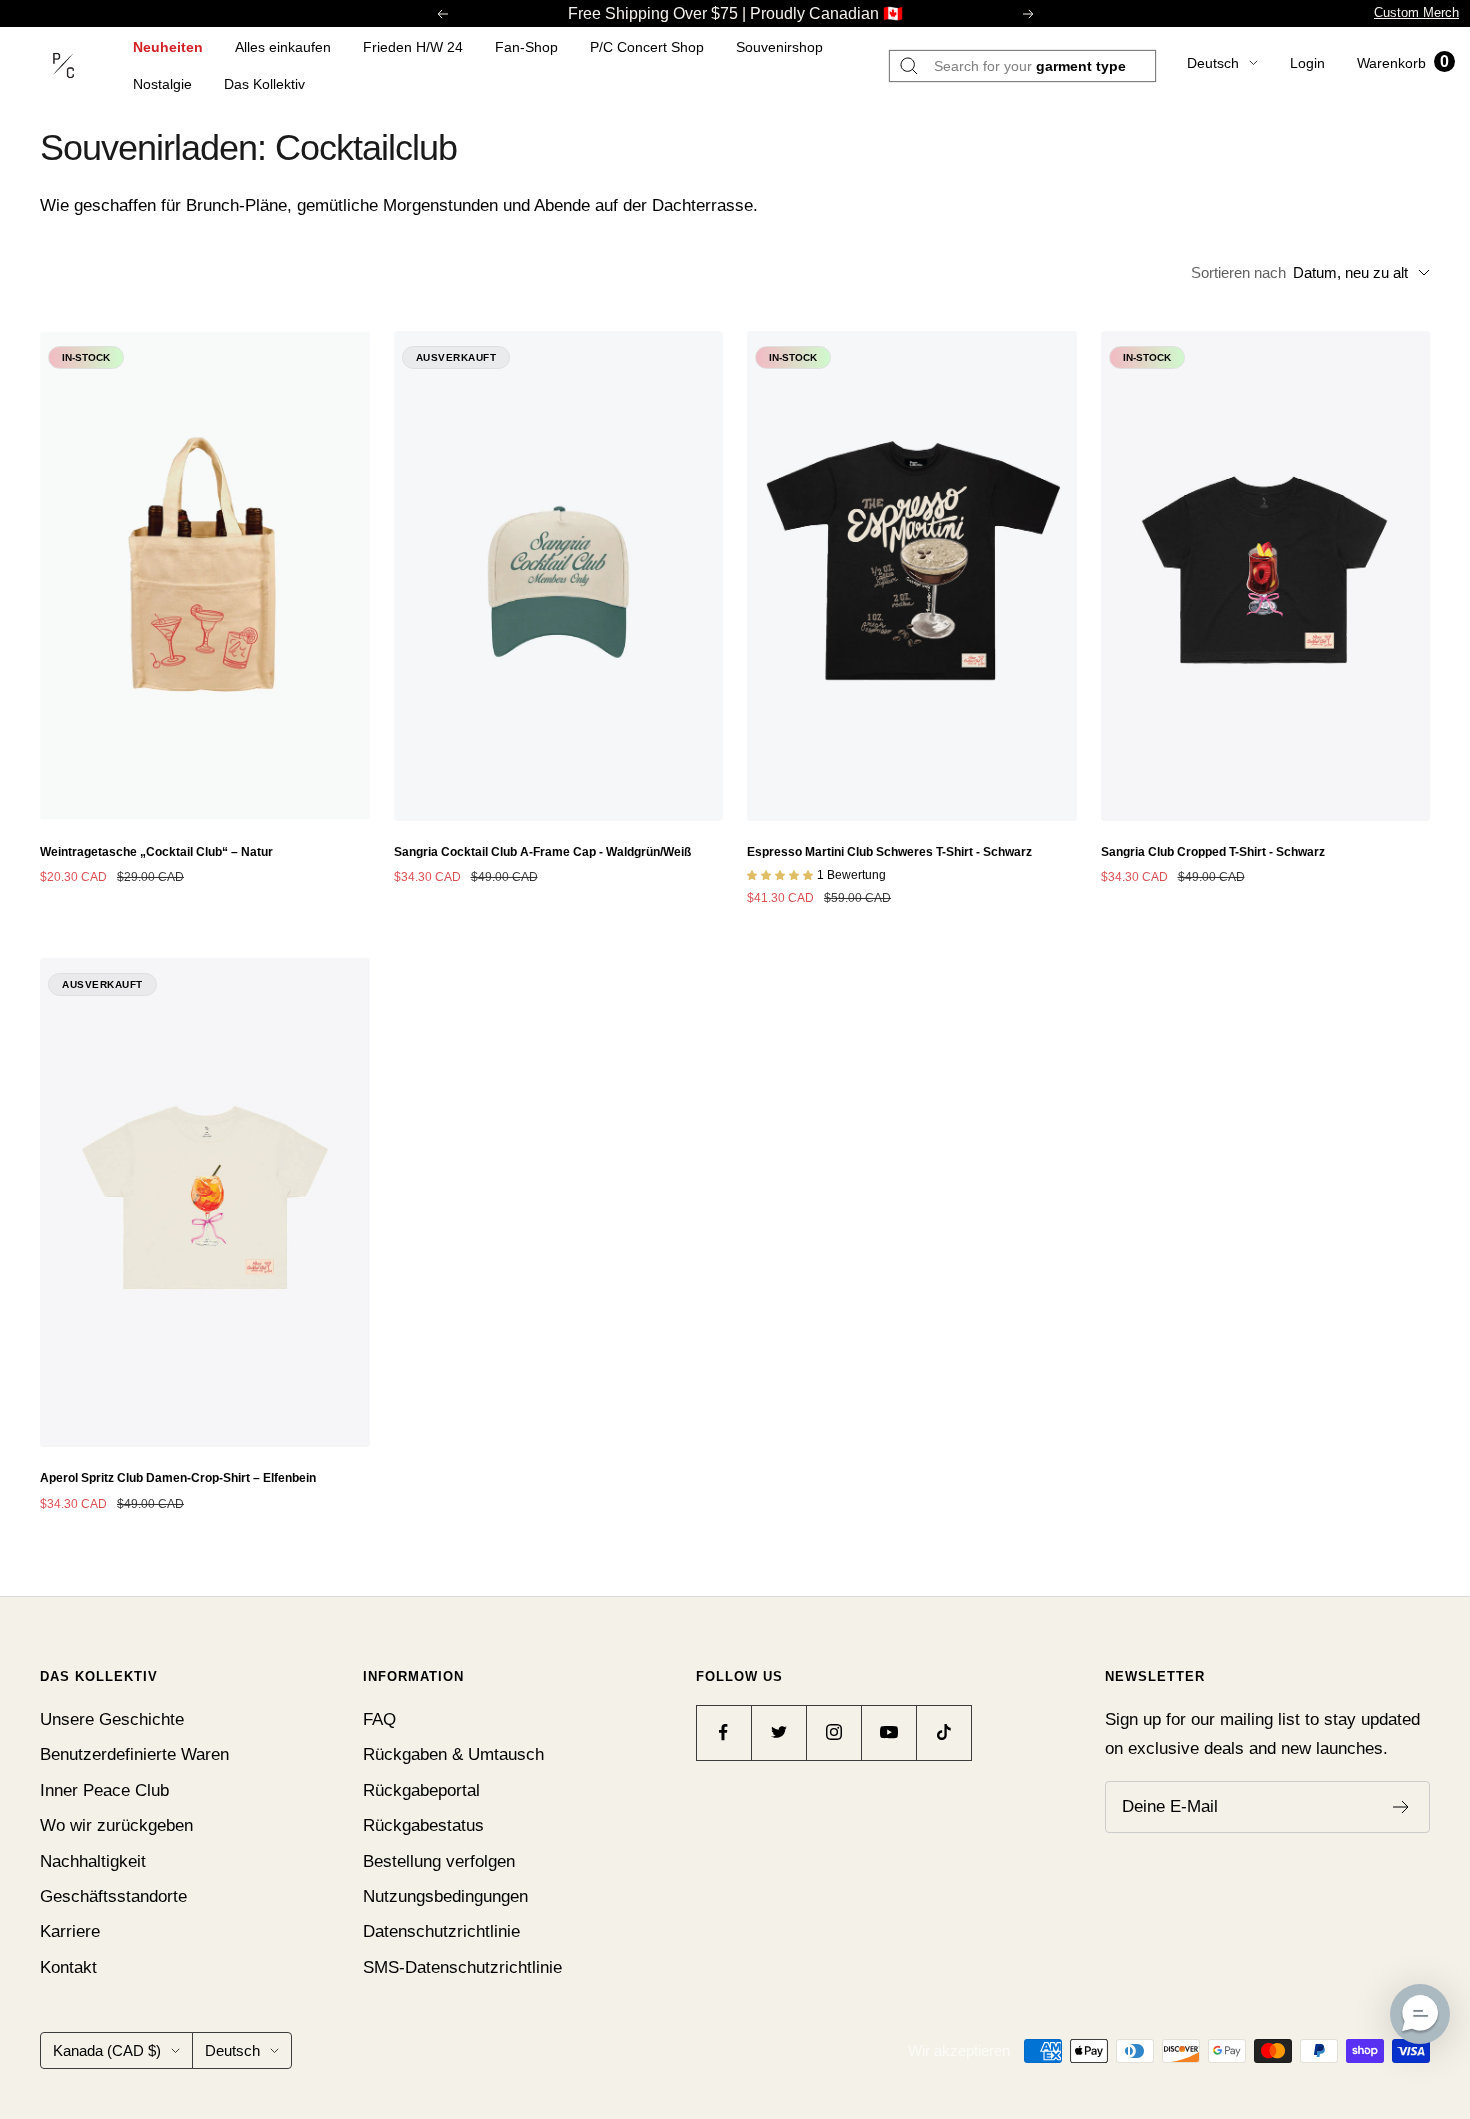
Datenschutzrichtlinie (441, 1931)
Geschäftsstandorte (113, 1896)
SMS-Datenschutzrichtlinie (462, 1967)
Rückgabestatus (423, 1825)
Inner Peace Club (104, 1790)
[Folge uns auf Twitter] (778, 1732)
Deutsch (1213, 63)
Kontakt (68, 1967)
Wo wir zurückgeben (116, 1825)
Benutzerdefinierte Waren (134, 1754)
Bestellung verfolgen (439, 1861)
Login (1307, 63)
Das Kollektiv (264, 84)
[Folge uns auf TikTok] (943, 1732)
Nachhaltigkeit (93, 1861)
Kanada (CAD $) (107, 2050)
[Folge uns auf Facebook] (723, 1732)
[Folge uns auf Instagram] (833, 1732)
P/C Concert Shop (647, 47)
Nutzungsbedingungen (445, 1896)
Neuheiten (168, 47)
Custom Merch (1416, 12)
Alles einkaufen (283, 47)
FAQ (379, 1719)
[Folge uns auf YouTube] (888, 1732)
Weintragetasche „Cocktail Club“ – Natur (156, 852)
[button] (1420, 2014)
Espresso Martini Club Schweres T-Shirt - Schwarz (889, 852)
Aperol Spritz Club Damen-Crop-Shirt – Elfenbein (178, 1478)
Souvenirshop (779, 47)
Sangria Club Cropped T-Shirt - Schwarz (1213, 852)
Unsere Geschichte (112, 1719)
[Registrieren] (1401, 1807)
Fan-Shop (526, 47)
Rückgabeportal (421, 1790)
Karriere (70, 1931)
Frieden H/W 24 (413, 47)
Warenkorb (1403, 63)
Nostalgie (162, 84)
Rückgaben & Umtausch (453, 1754)
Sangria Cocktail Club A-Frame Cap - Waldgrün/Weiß (542, 852)
